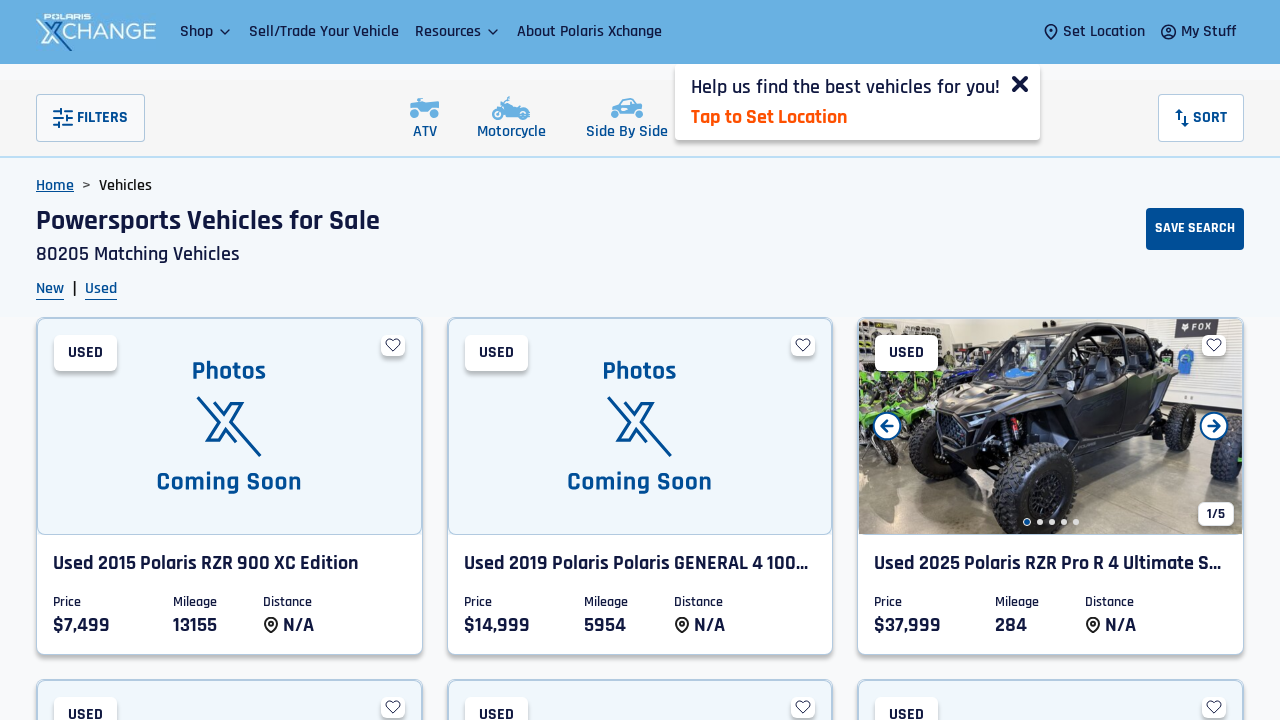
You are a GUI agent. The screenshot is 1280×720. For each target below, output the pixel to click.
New (50, 288)
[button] (206, 31)
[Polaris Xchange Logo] (96, 32)
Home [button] (55, 185)
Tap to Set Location (769, 117)
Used (101, 288)
